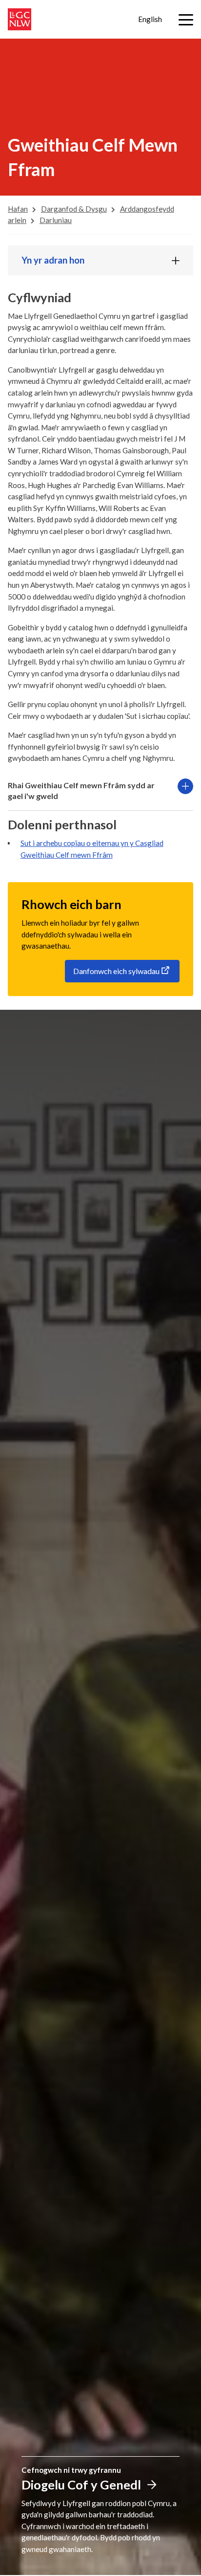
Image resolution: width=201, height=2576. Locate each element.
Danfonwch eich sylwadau (116, 971)
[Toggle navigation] (186, 20)
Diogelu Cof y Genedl (81, 2485)
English (150, 19)
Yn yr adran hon (53, 260)
